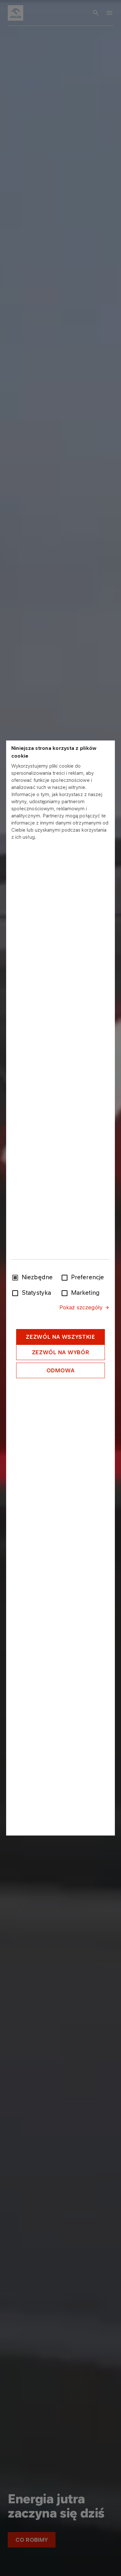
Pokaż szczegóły (81, 1307)
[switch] (66, 1277)
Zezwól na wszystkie (60, 1337)
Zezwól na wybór (61, 1352)
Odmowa (61, 1370)
